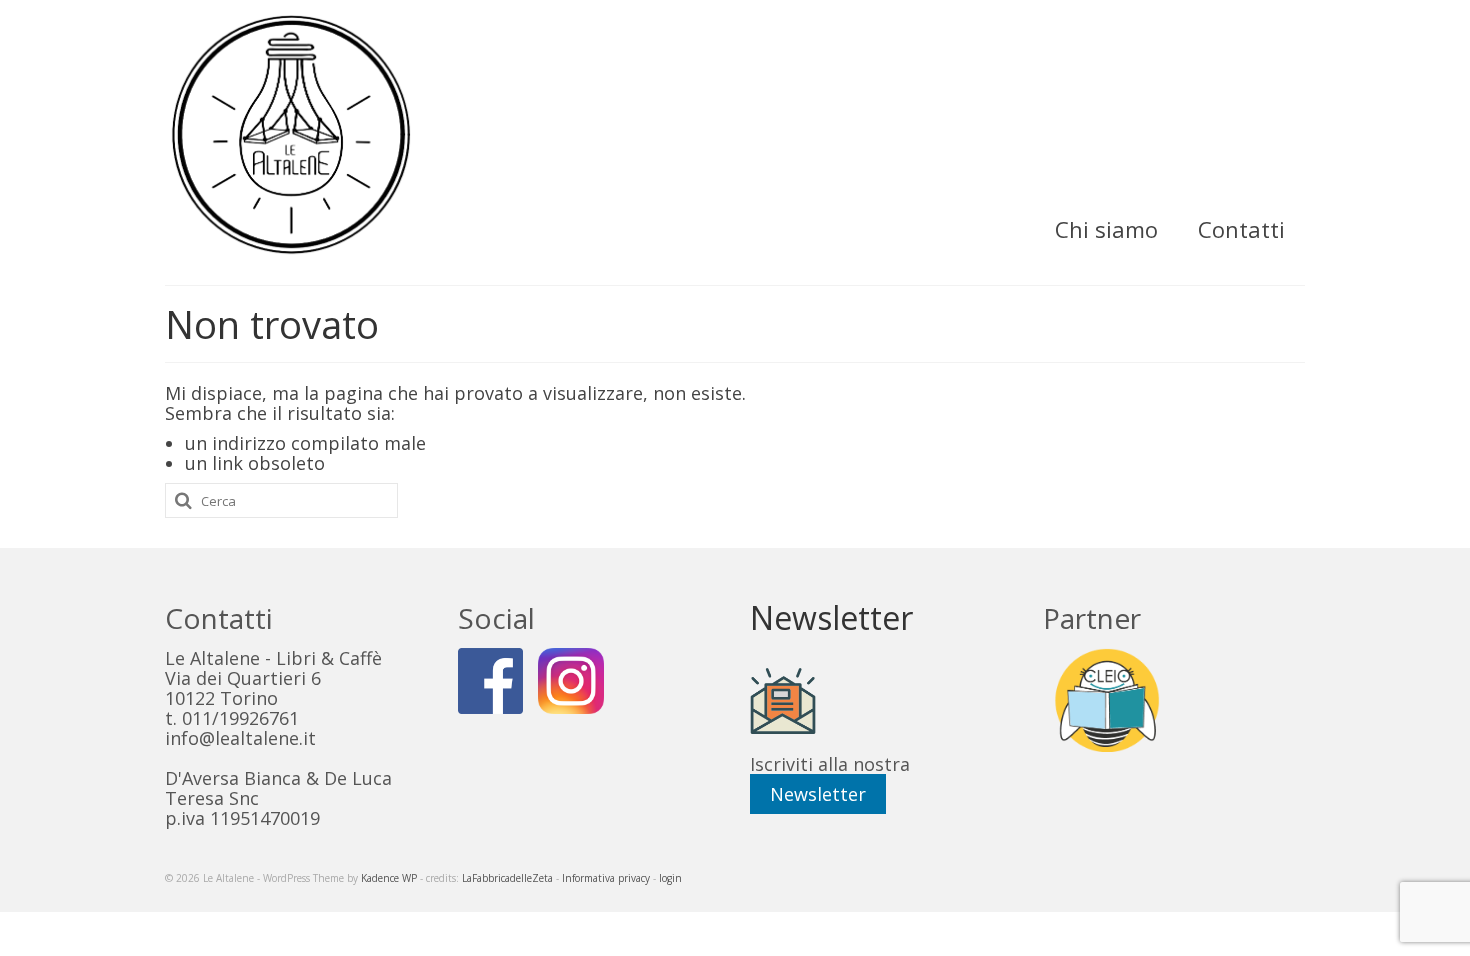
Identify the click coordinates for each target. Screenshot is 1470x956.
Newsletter (818, 794)
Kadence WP (389, 878)
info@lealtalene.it (240, 738)
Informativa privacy (606, 878)
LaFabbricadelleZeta (507, 878)
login (670, 878)
